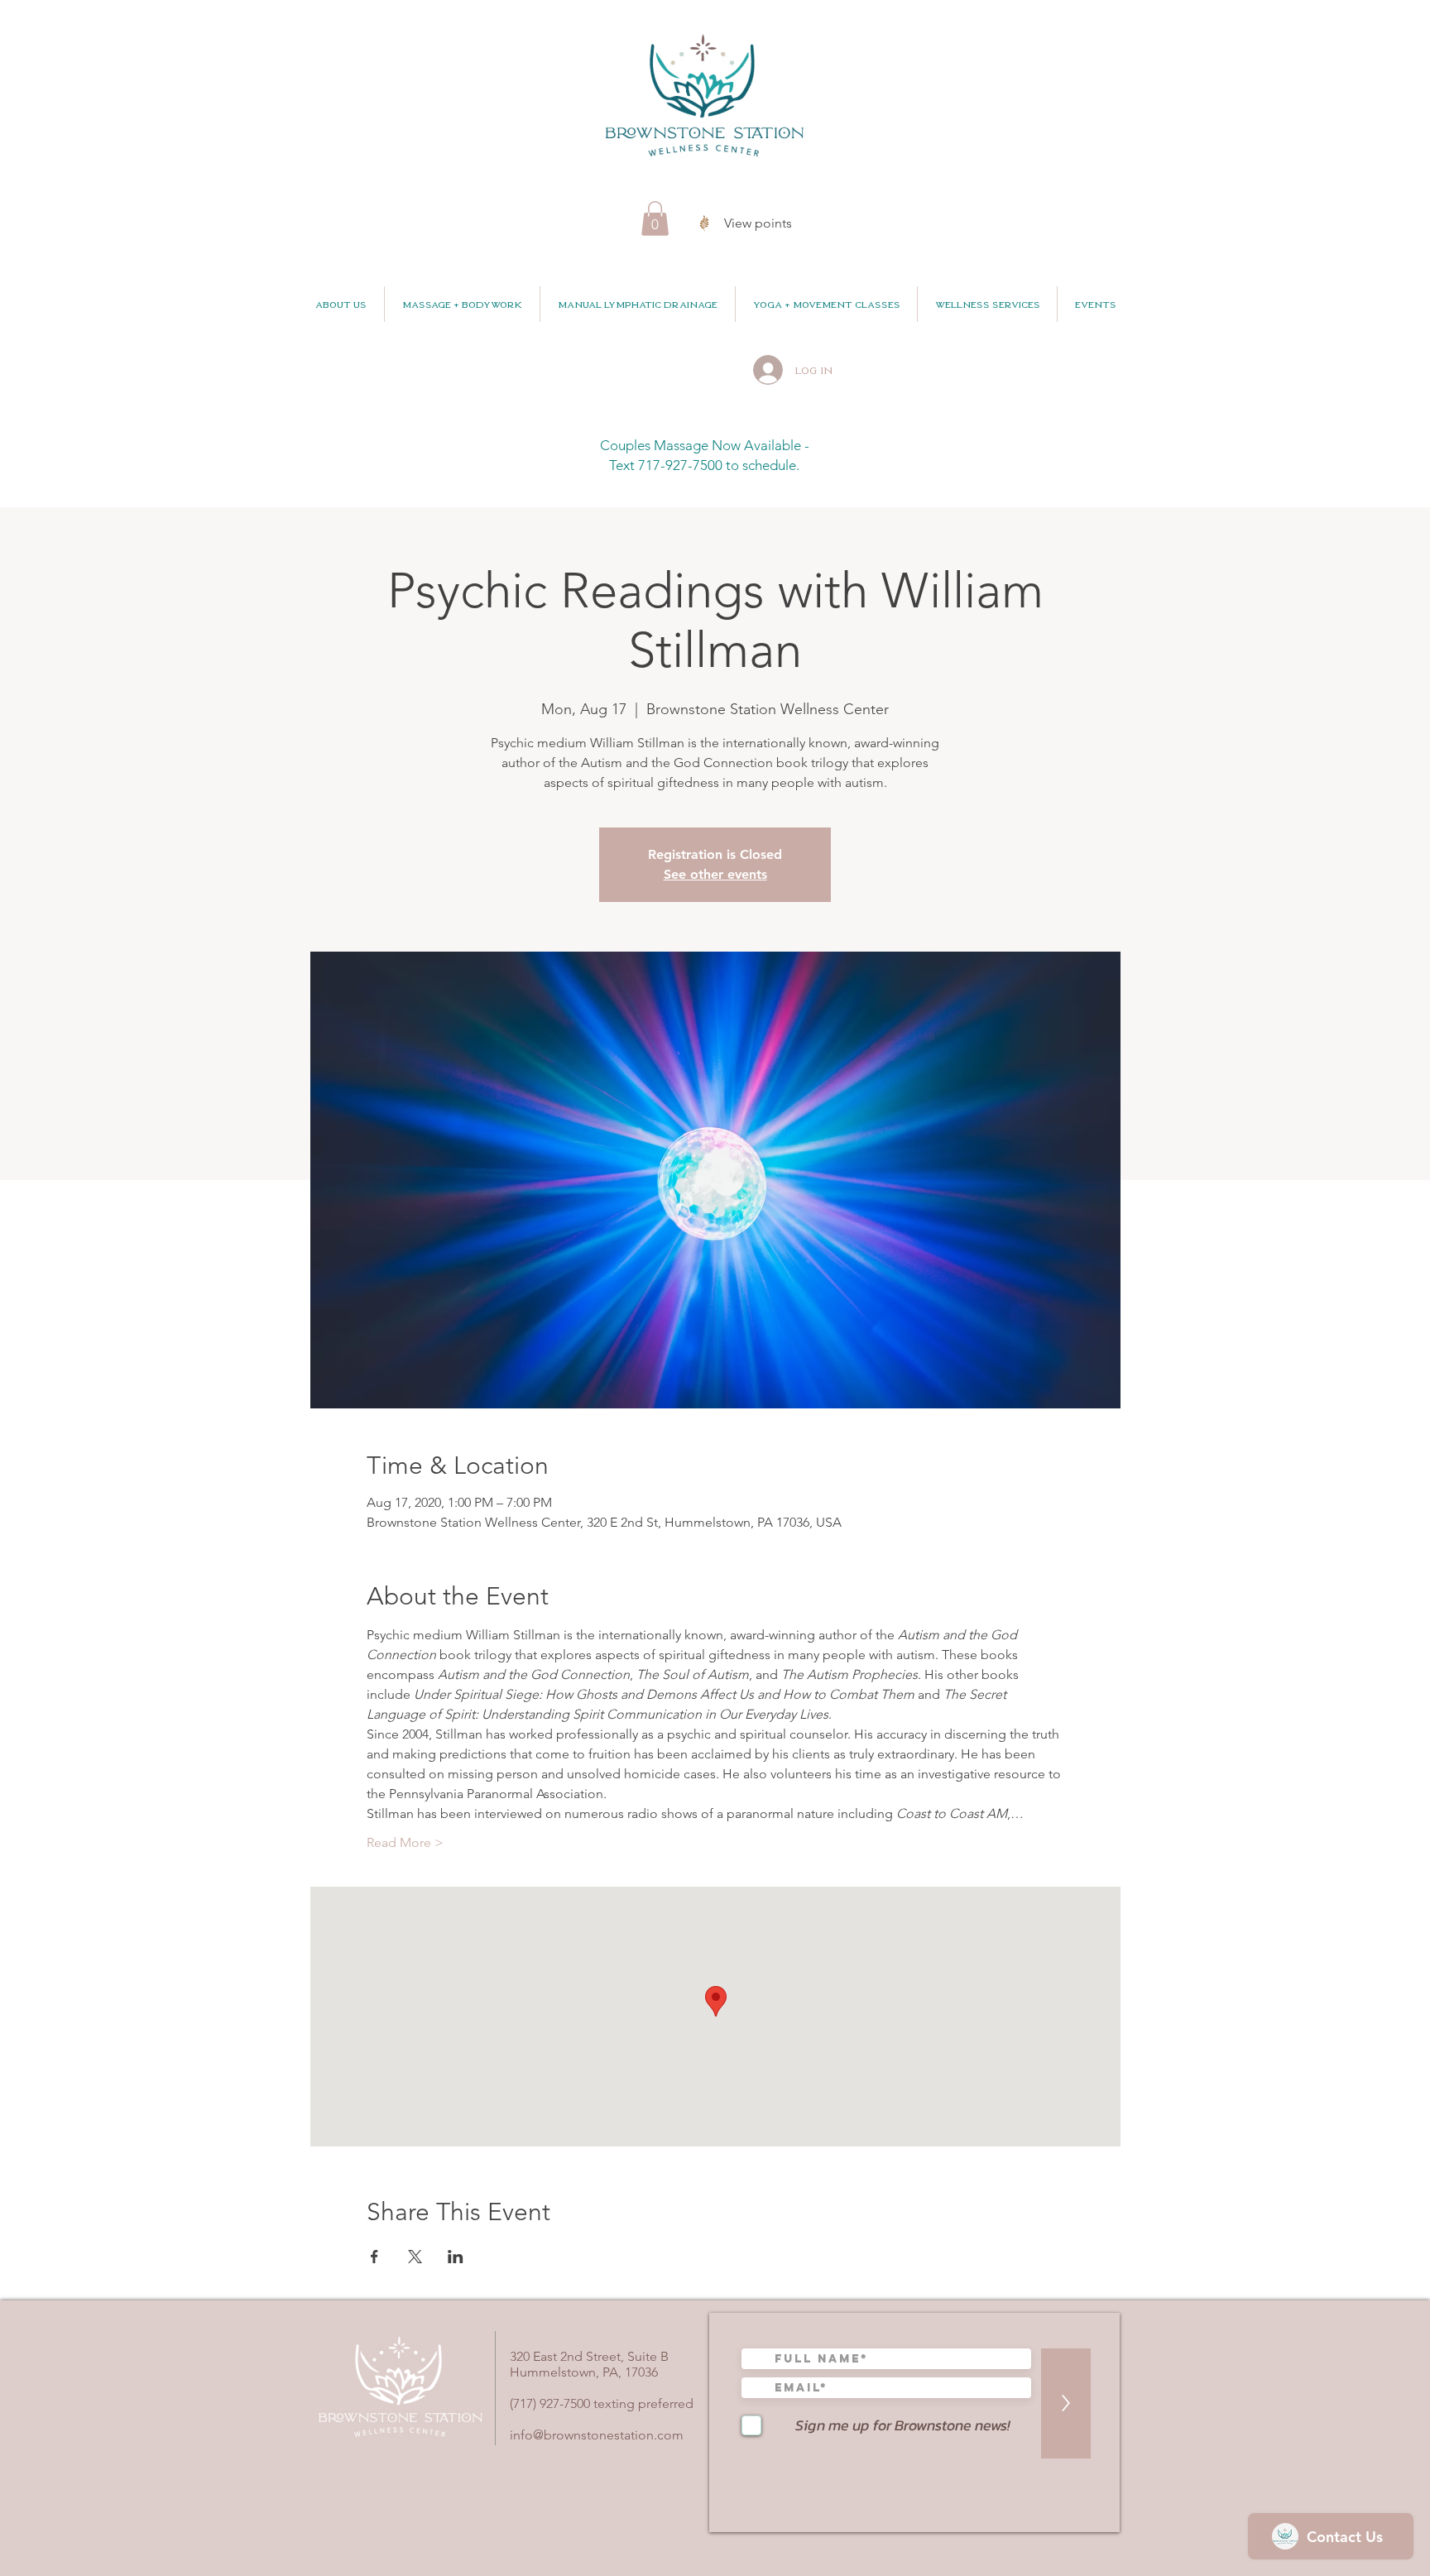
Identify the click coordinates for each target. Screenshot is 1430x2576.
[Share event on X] (415, 2257)
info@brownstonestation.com (597, 2435)
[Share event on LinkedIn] (456, 2257)
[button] (655, 218)
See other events (715, 874)
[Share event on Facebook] (374, 2257)
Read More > (405, 1842)
